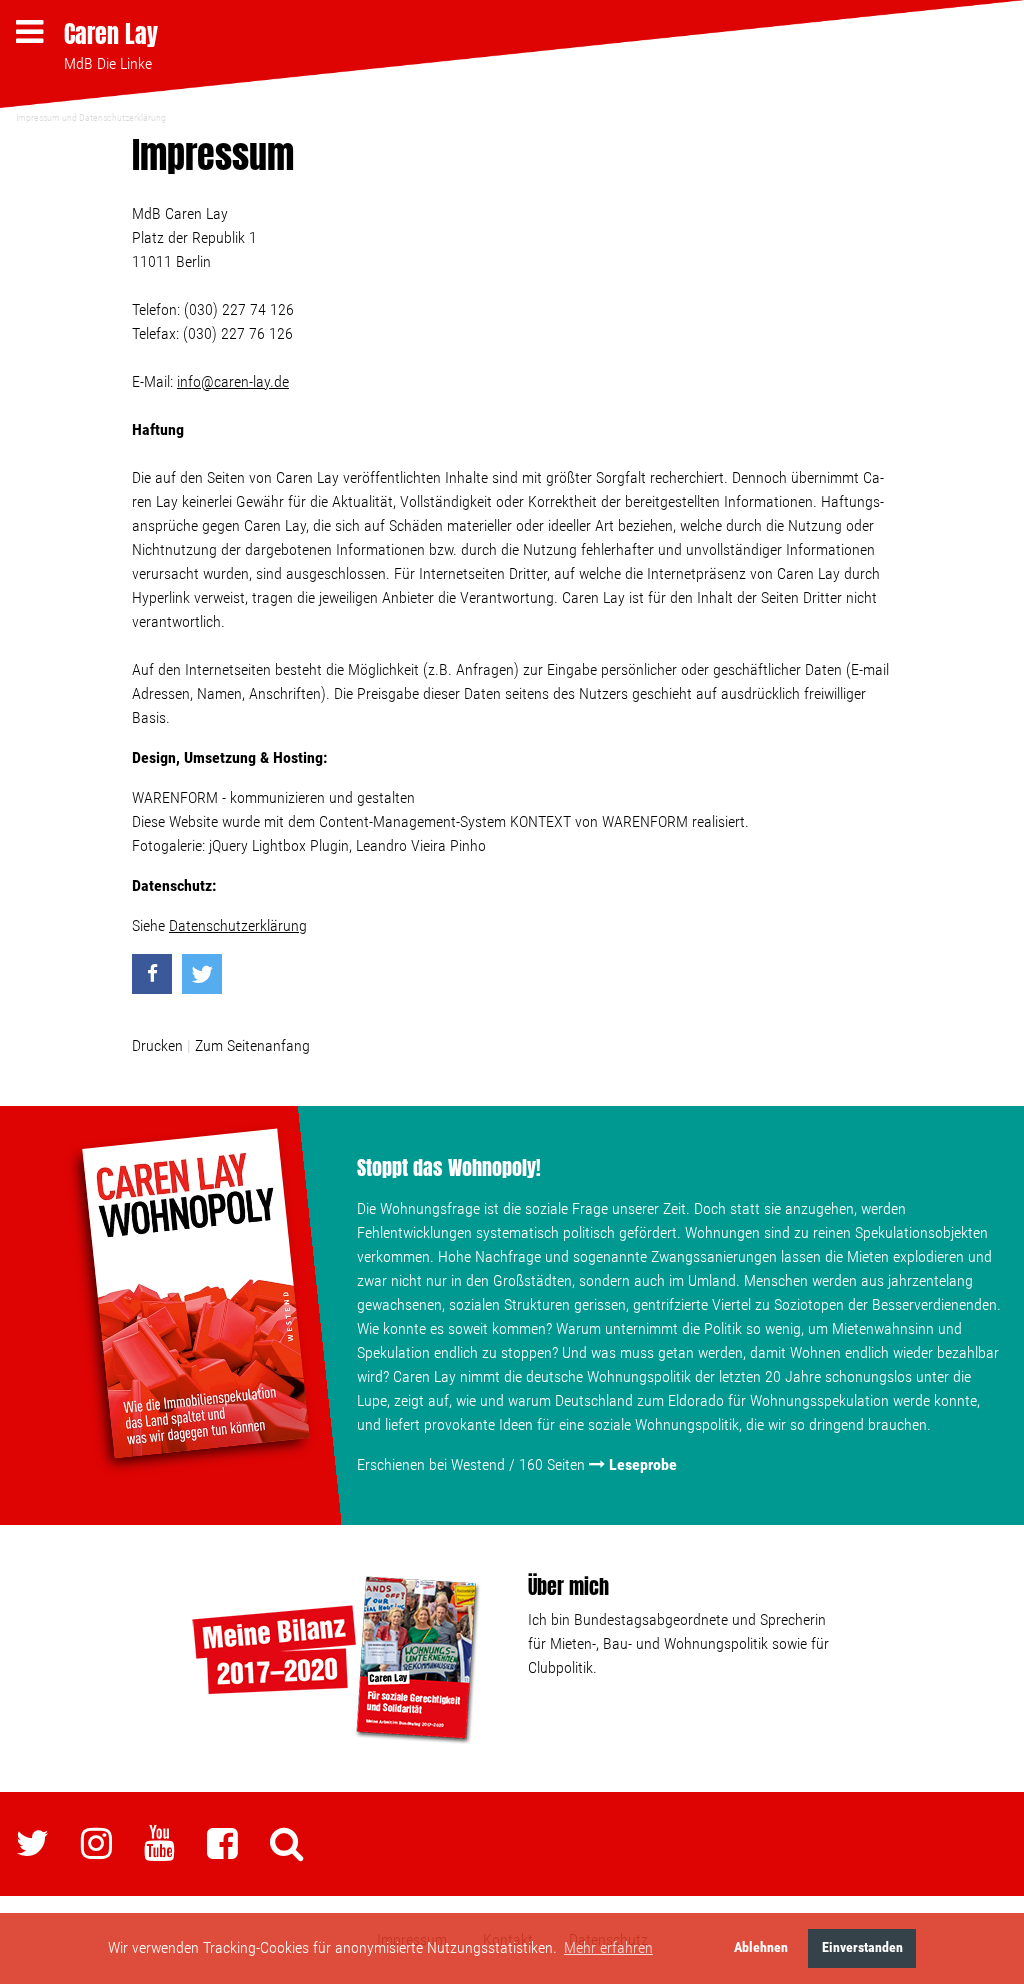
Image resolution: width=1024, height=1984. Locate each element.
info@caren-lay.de (233, 381)
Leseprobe (643, 1464)
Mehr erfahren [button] (608, 1947)
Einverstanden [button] (862, 1947)
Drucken (157, 1045)
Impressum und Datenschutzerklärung (91, 117)
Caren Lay (111, 34)
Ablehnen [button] (761, 1947)
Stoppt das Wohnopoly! (449, 1167)
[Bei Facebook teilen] (152, 974)
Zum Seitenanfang (252, 1045)
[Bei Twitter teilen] (202, 974)
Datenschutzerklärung (238, 925)
